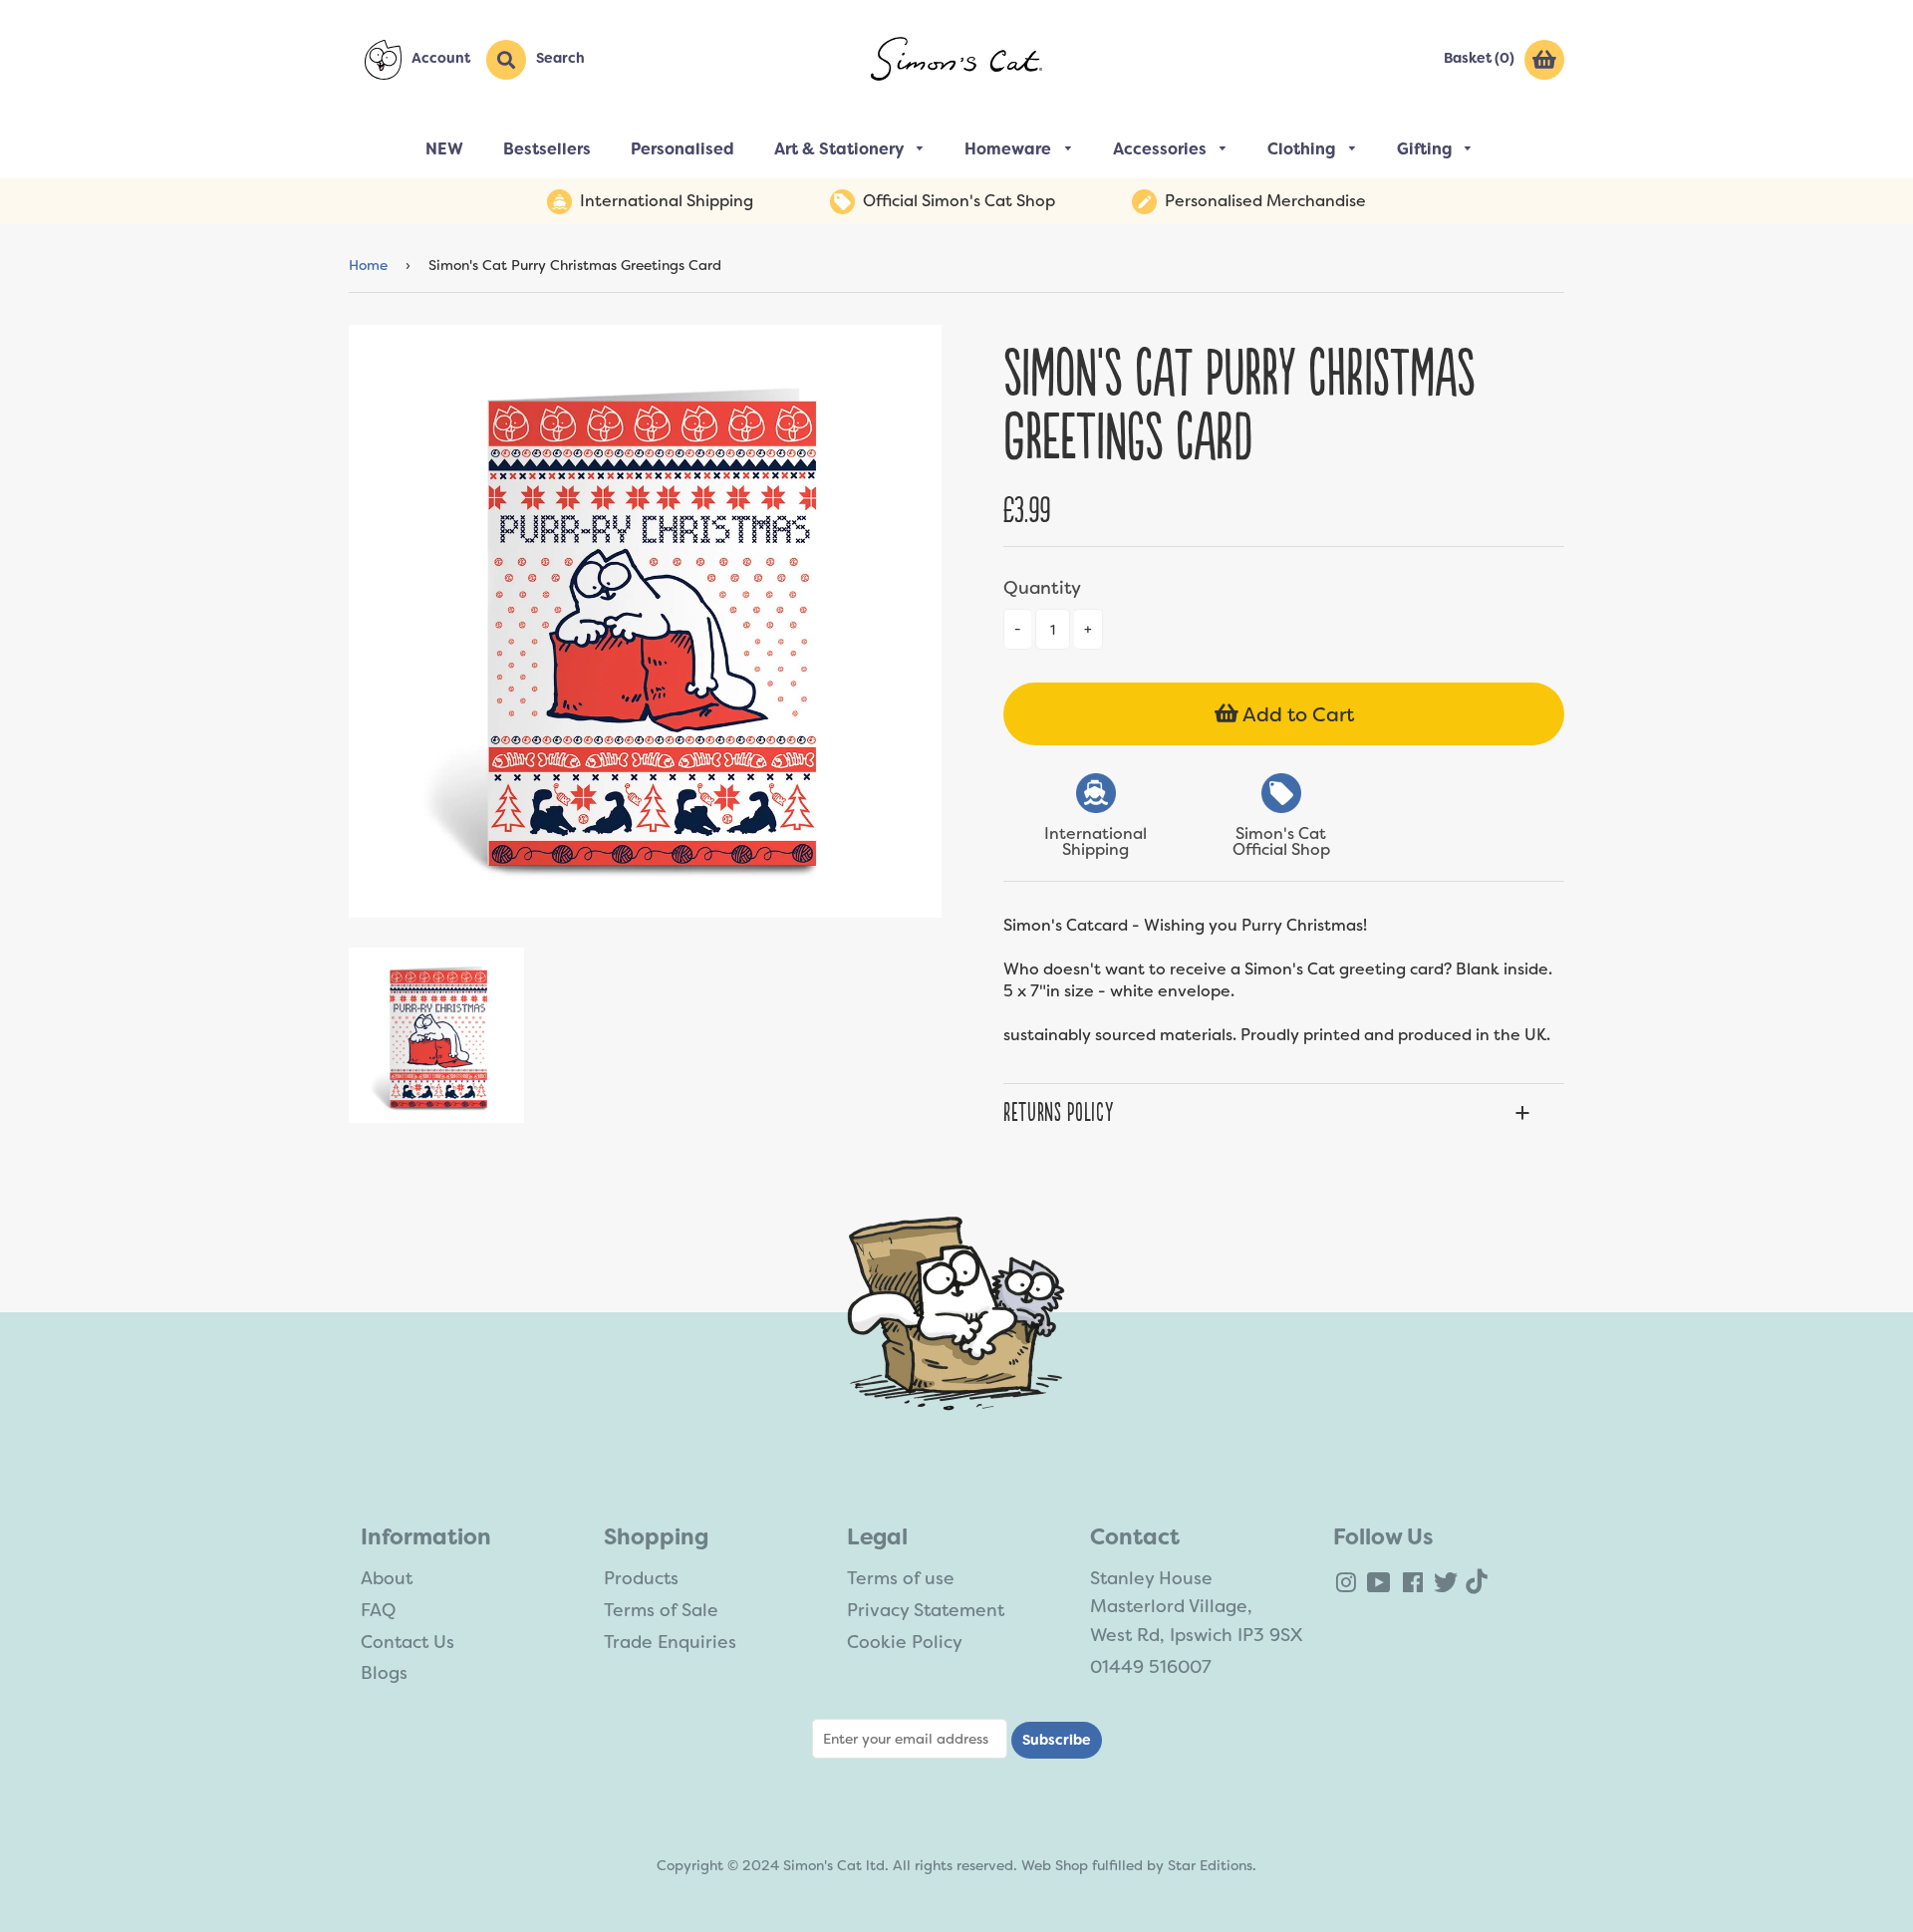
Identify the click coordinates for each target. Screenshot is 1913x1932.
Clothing (1303, 149)
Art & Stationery (841, 149)
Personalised (683, 149)
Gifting (1426, 149)
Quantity (1042, 588)
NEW (444, 149)
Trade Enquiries (670, 1642)
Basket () (1479, 58)
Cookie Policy (905, 1642)
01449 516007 (1151, 1667)
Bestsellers (547, 149)
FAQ (378, 1610)
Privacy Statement (926, 1610)
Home (368, 265)
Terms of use (901, 1578)
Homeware (1010, 149)
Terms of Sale (661, 1610)
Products (641, 1578)
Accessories (1162, 149)
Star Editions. (1212, 1865)
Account (441, 58)
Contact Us (408, 1642)
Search (560, 58)
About (387, 1578)
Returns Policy (1058, 1113)
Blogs (384, 1673)
